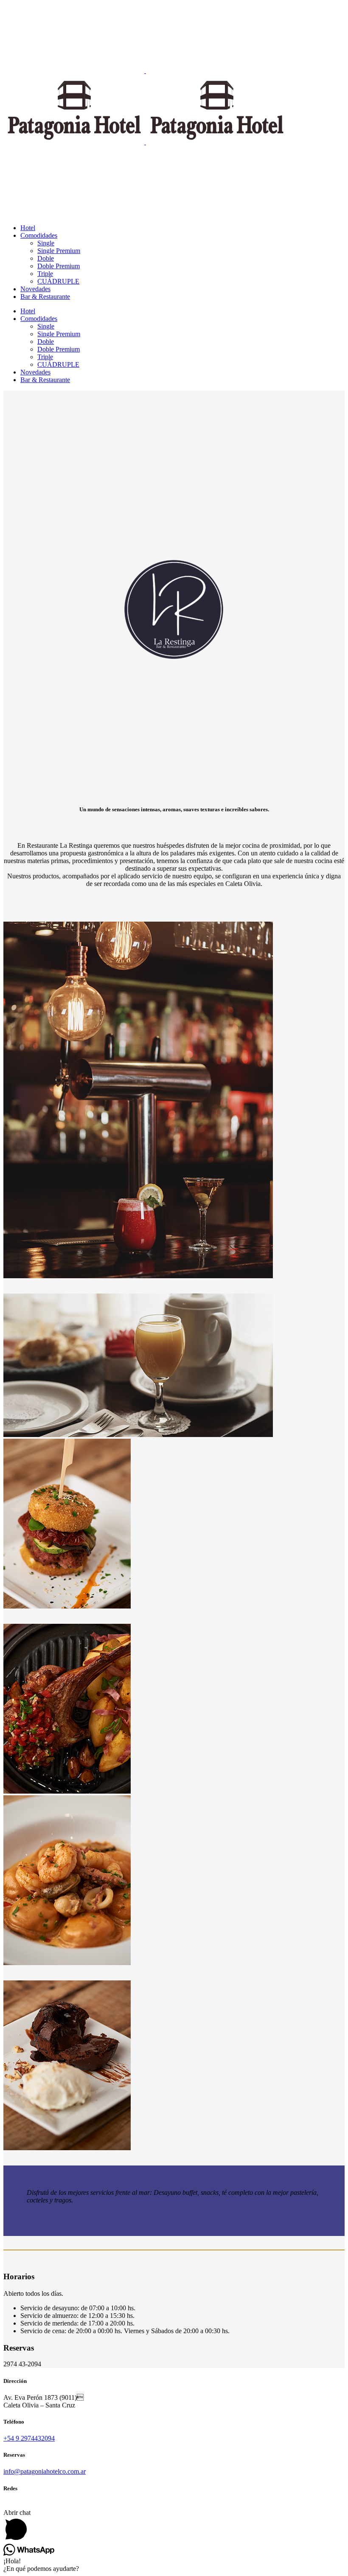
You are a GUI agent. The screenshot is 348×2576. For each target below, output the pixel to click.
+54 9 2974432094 (29, 2438)
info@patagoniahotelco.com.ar (45, 2471)
